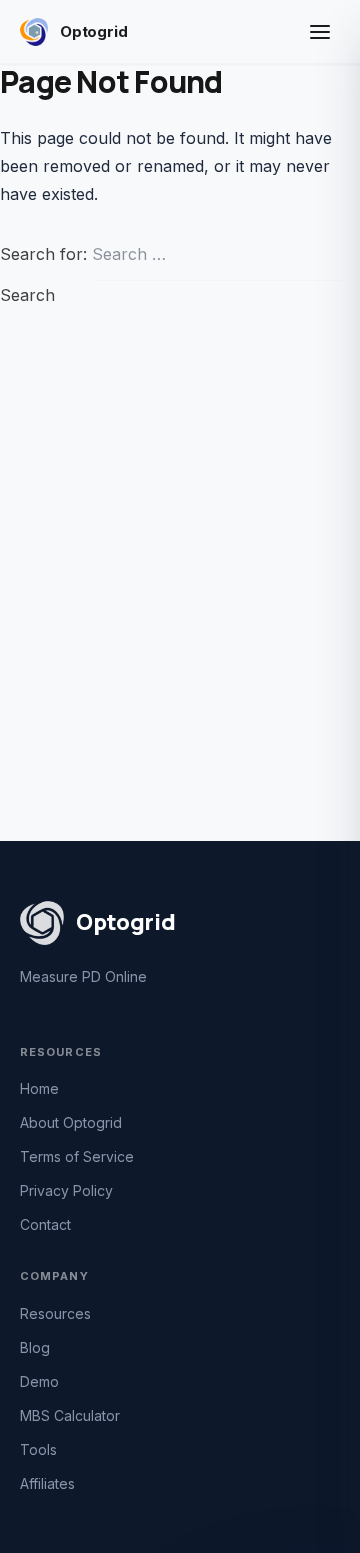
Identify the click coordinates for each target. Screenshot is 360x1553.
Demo (39, 1381)
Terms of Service (77, 1156)
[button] (320, 32)
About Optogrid (71, 1122)
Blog (35, 1347)
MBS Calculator (70, 1415)
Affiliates (47, 1483)
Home (39, 1088)
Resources (55, 1313)
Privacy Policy (66, 1190)
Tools (38, 1449)
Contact (45, 1224)
